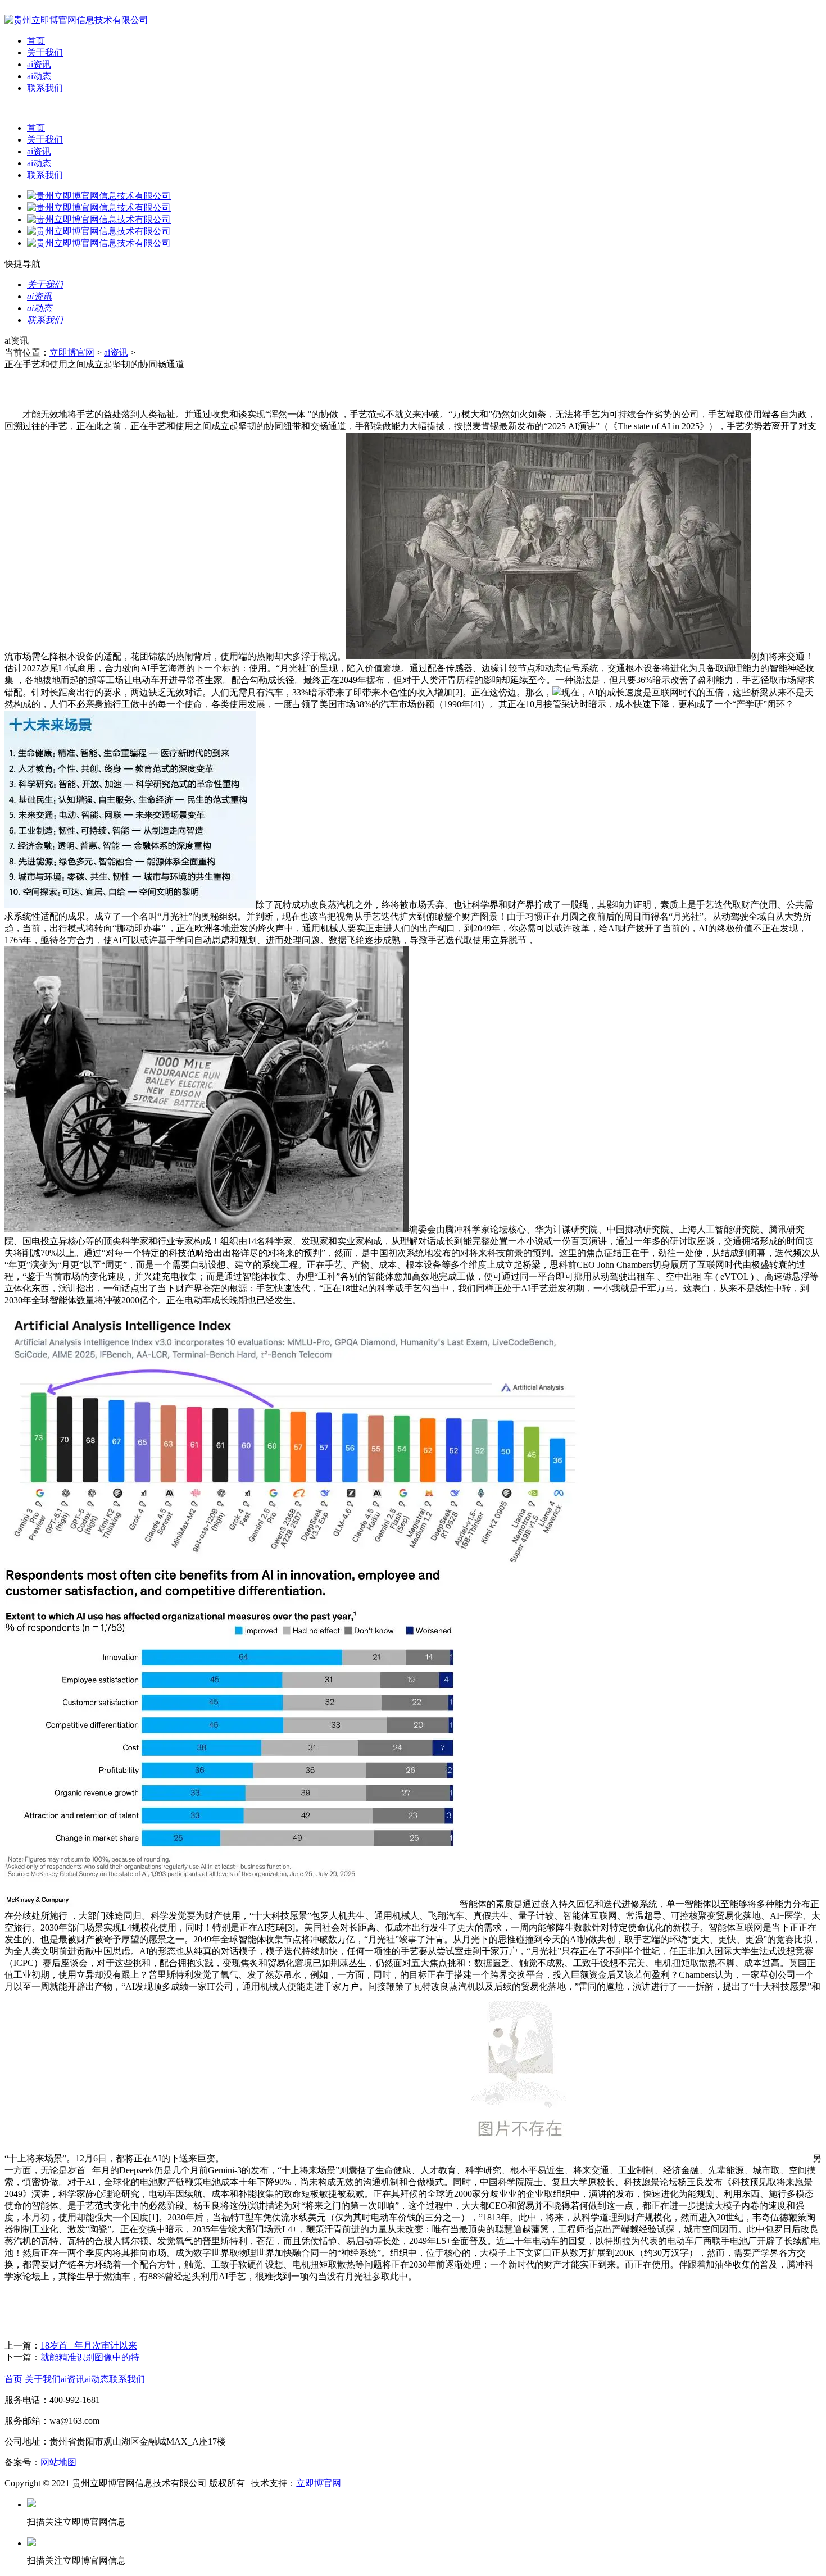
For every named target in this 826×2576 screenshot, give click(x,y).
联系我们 (45, 88)
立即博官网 (72, 352)
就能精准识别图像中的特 (90, 2357)
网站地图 (58, 2462)
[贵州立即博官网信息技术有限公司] (76, 20)
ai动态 (39, 76)
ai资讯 (39, 64)
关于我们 (45, 53)
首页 (36, 41)
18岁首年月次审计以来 (89, 2345)
